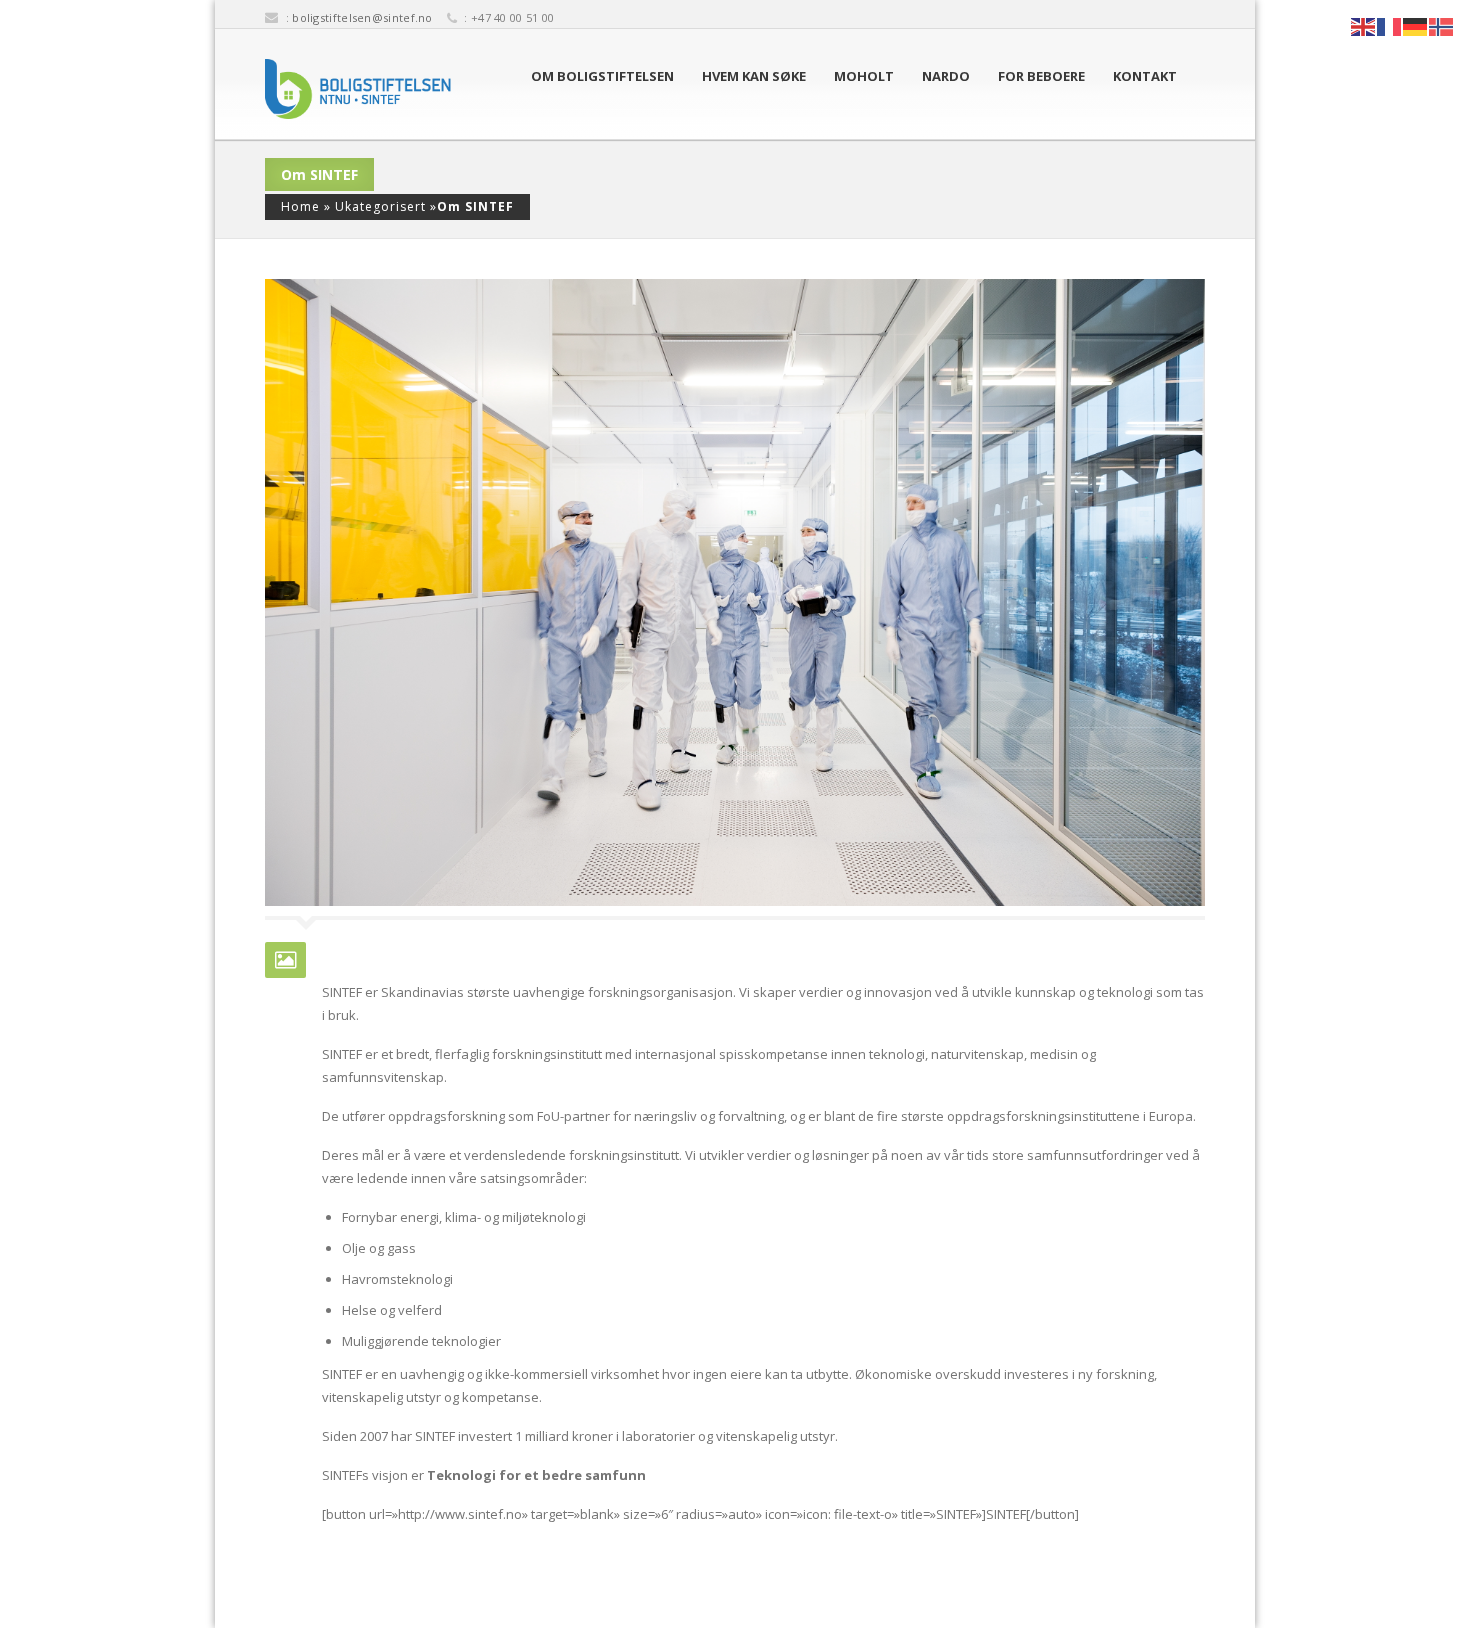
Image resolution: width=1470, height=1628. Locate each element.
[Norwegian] (1442, 25)
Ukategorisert (380, 206)
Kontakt (1145, 76)
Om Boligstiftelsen (602, 76)
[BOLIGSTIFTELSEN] (358, 89)
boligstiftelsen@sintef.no (362, 17)
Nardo (946, 76)
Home (300, 206)
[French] (1390, 25)
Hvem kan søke (754, 76)
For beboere (1041, 76)
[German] (1416, 25)
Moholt (864, 76)
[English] (1364, 25)
